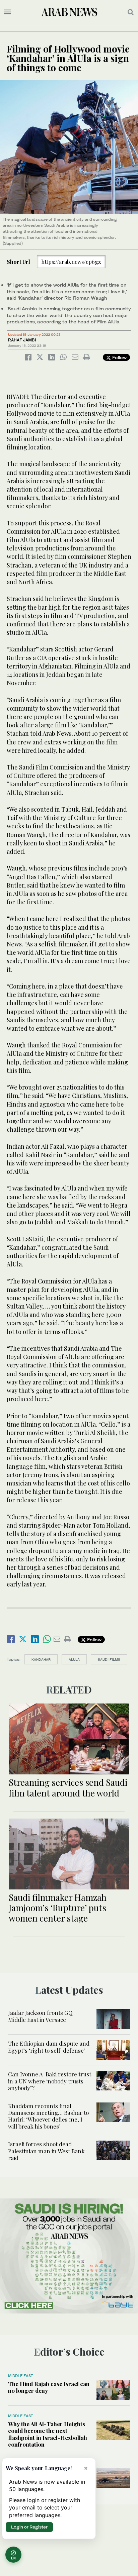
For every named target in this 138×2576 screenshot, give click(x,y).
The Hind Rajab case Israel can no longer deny (49, 2387)
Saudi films (109, 1659)
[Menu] (8, 12)
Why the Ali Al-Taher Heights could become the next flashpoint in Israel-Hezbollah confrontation (48, 2434)
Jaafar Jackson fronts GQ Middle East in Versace (40, 2016)
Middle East (21, 2376)
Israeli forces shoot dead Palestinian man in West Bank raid (46, 2151)
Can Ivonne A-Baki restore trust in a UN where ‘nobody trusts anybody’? (50, 2081)
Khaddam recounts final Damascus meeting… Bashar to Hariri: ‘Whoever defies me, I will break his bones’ (48, 2116)
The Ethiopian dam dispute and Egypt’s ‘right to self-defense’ (49, 2047)
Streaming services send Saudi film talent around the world (68, 1787)
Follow (119, 357)
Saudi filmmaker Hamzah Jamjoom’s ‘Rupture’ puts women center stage (58, 1908)
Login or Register (29, 2527)
